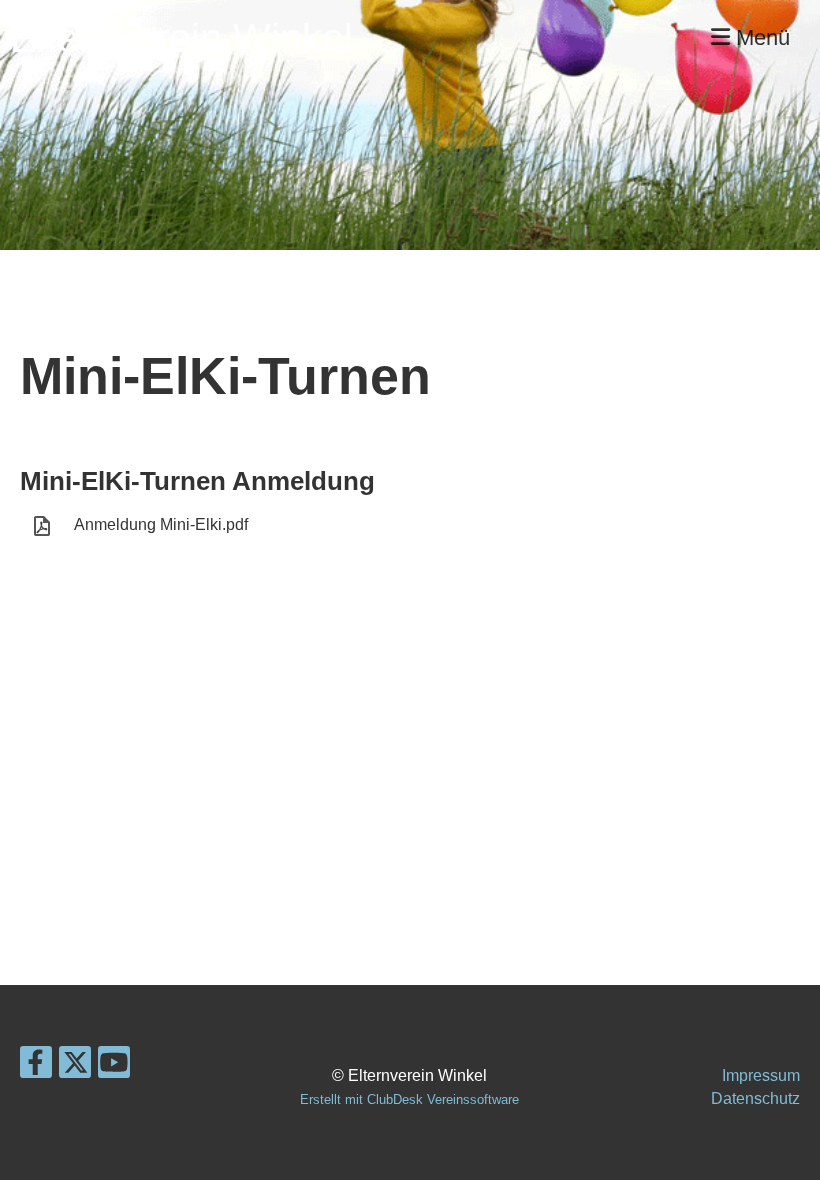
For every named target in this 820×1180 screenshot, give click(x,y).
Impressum (761, 1075)
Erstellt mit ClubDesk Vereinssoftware (409, 1099)
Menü (760, 37)
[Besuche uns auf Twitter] (75, 1067)
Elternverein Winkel (181, 38)
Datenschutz (755, 1098)
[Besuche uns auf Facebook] (36, 1067)
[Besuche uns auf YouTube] (114, 1067)
